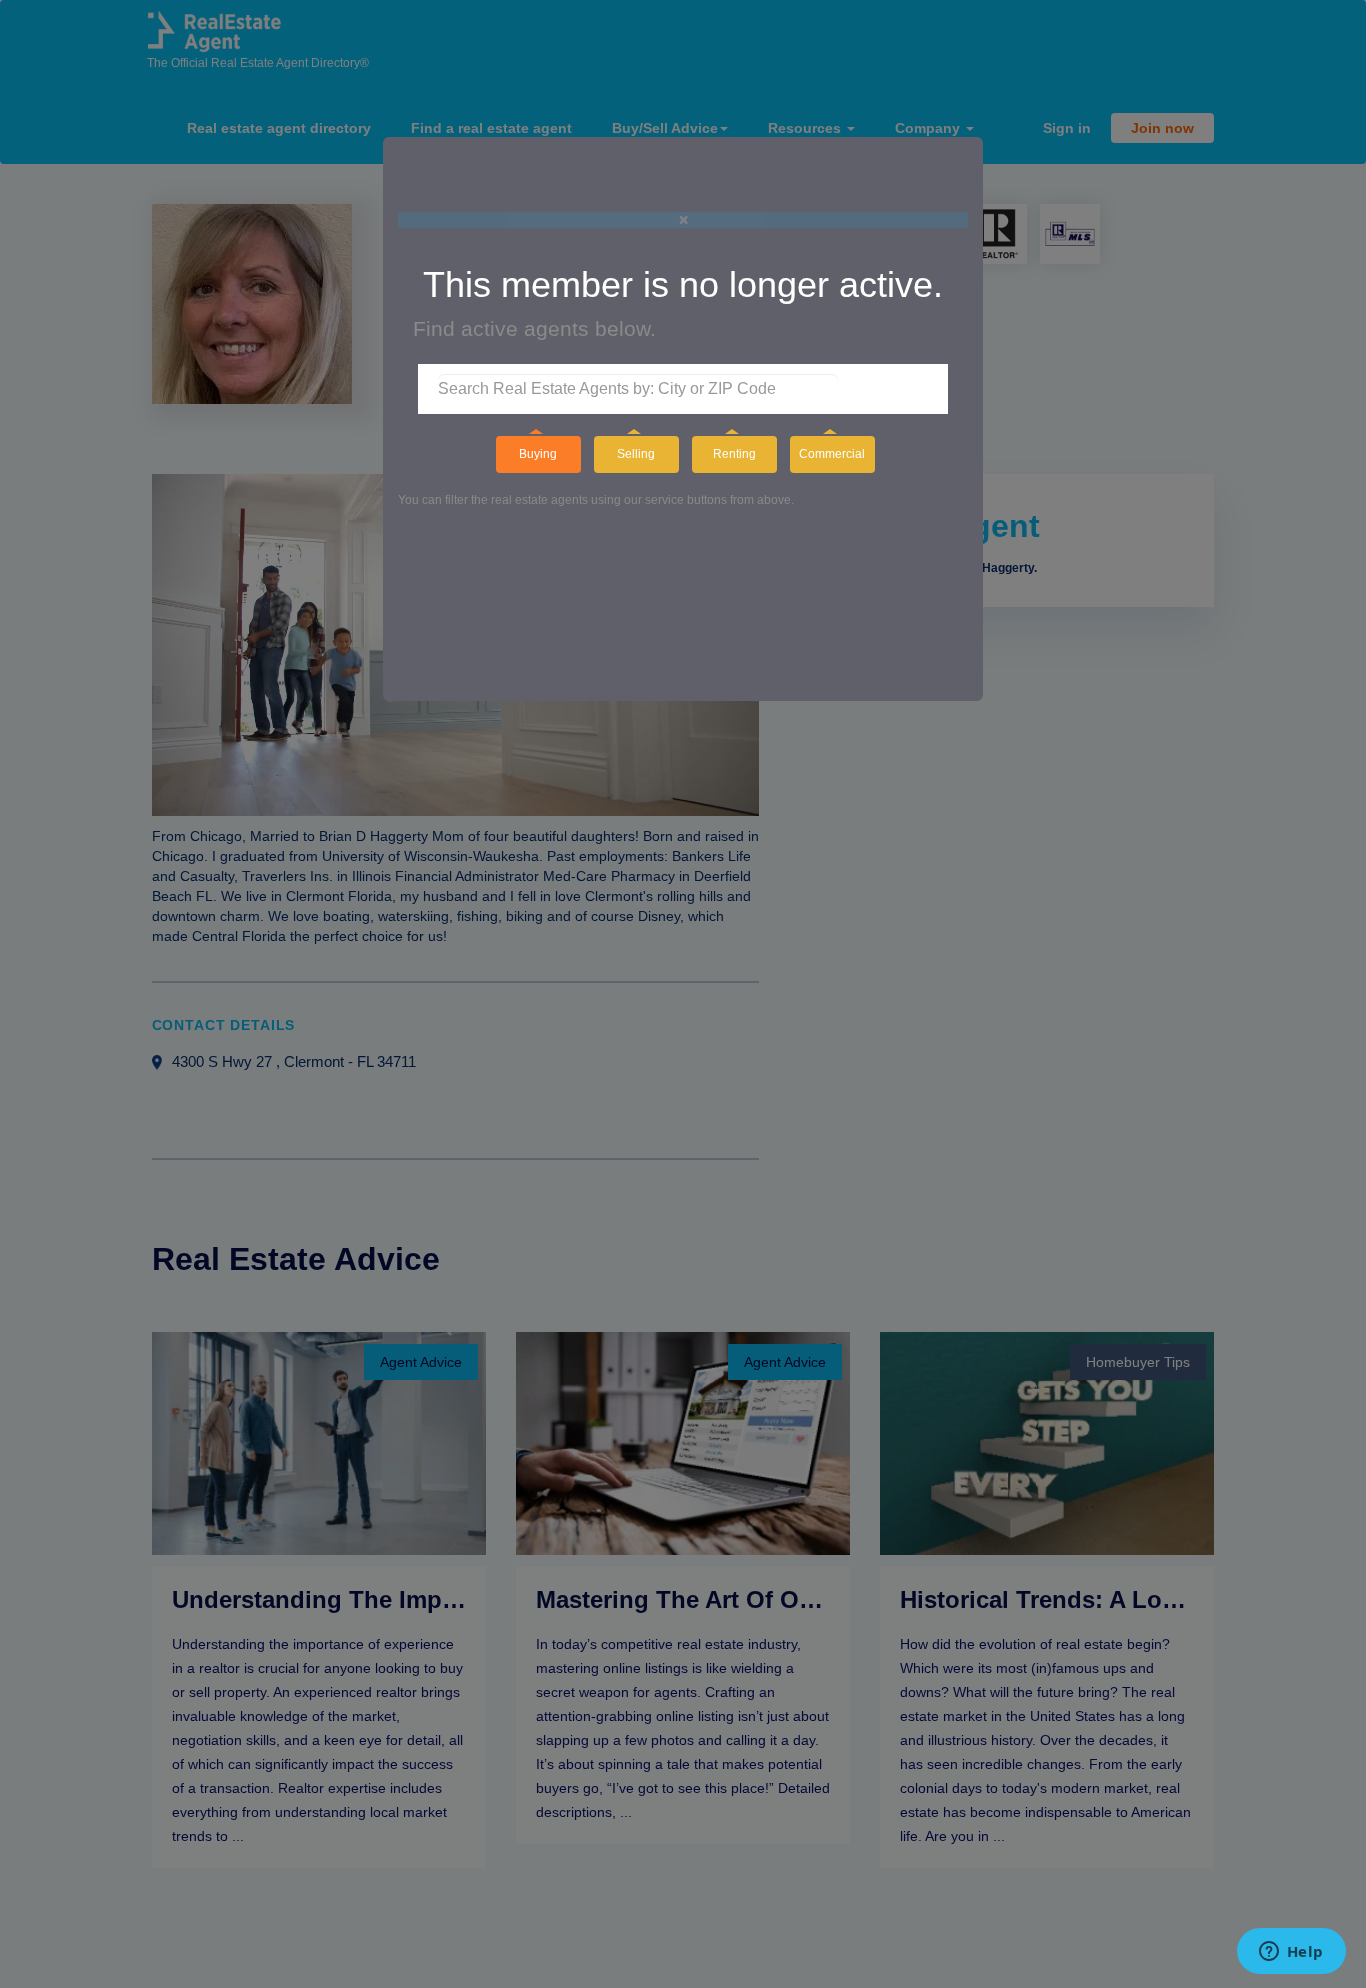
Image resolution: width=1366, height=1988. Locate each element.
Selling (636, 454)
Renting (734, 454)
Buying (538, 454)
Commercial (832, 454)
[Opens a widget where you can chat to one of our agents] (1291, 1953)
